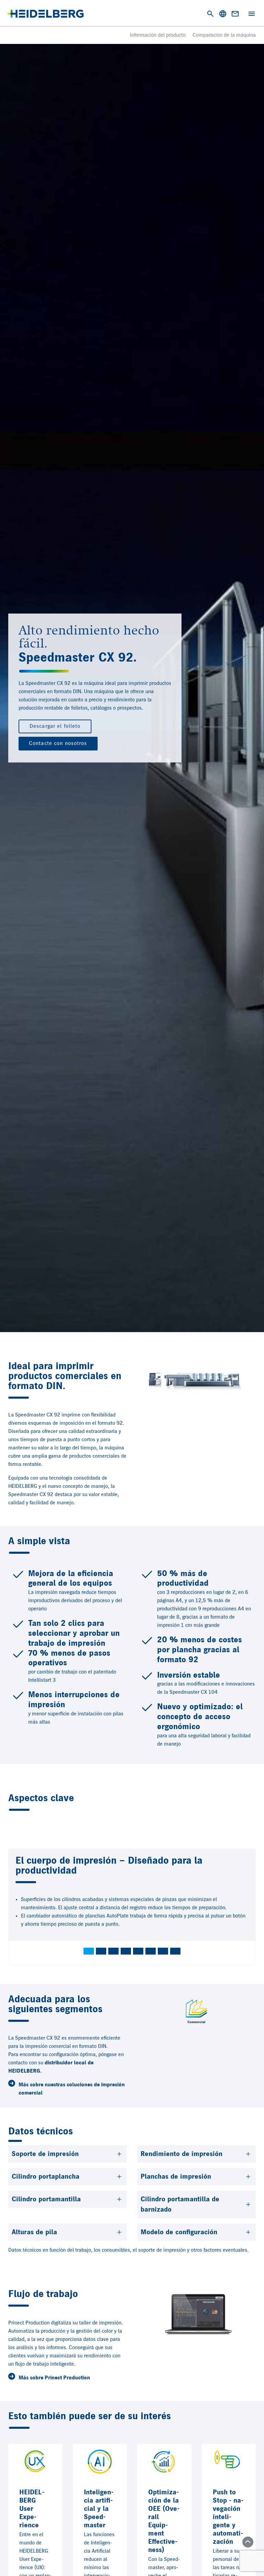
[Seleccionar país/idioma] (223, 14)
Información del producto (158, 35)
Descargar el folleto (55, 726)
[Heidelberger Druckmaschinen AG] (46, 14)
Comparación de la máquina (224, 35)
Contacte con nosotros (58, 744)
